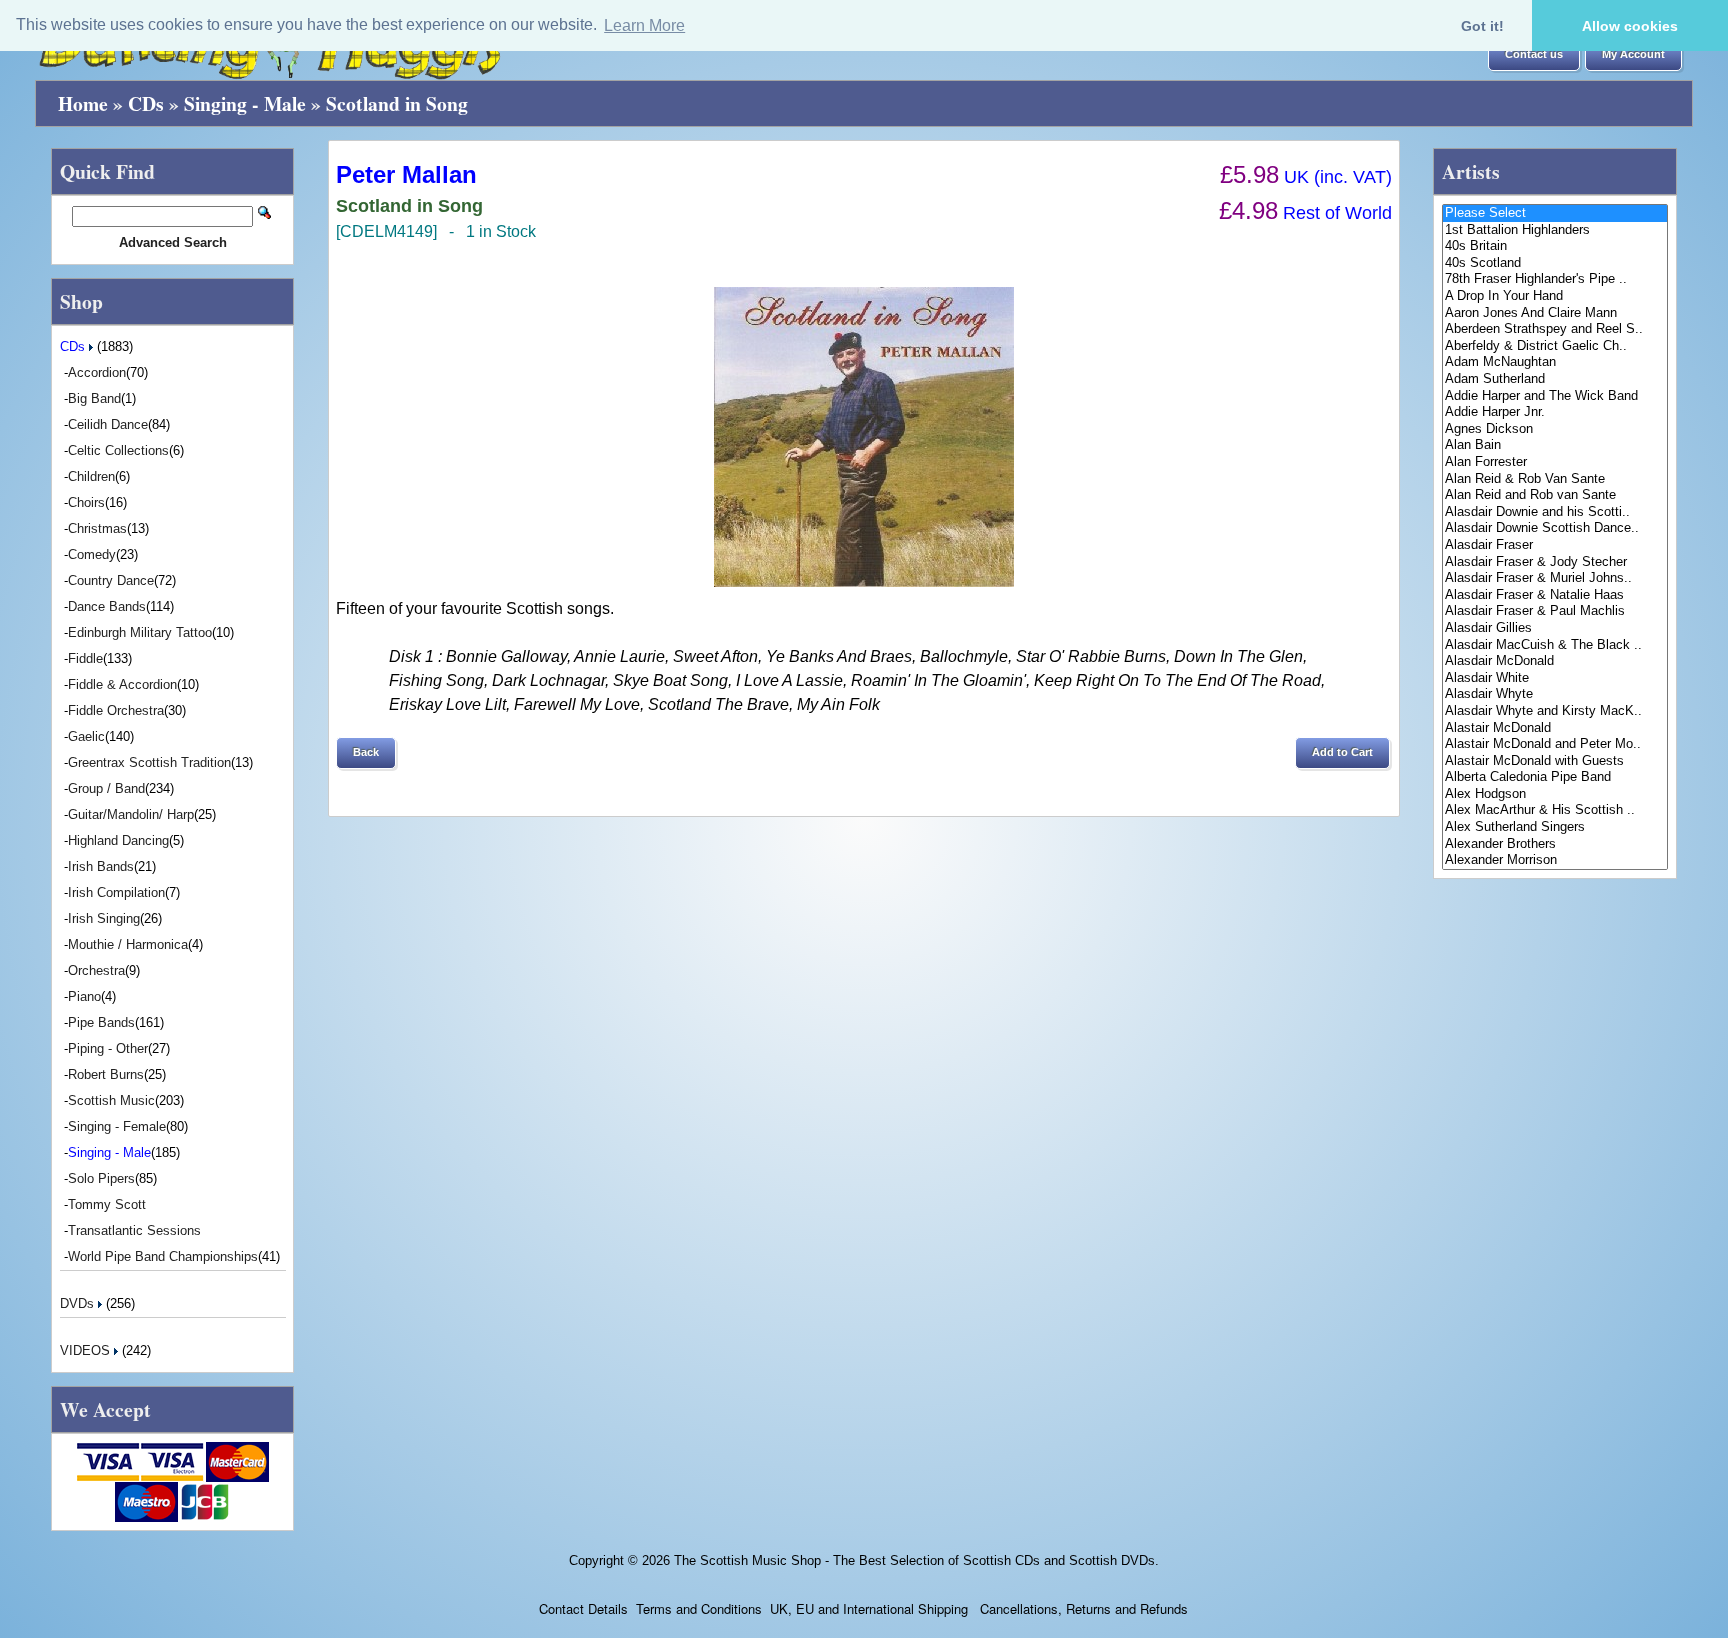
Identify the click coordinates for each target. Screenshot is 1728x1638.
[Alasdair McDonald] (1555, 661)
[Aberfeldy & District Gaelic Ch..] (1555, 346)
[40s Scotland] (1555, 263)
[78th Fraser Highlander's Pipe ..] (1555, 279)
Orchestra (96, 970)
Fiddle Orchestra (116, 710)
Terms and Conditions (699, 1608)
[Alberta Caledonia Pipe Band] (1555, 777)
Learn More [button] (644, 25)
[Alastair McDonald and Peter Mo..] (1555, 744)
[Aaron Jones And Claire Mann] (1555, 313)
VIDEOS (87, 1350)
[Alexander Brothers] (1555, 844)
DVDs (79, 1303)
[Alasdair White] (1555, 678)
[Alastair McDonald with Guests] (1555, 761)
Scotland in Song (397, 103)
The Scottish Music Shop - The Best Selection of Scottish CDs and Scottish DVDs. (916, 1560)
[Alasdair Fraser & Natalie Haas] (1555, 595)
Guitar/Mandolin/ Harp (131, 814)
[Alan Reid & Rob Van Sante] (1555, 479)
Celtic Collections (118, 450)
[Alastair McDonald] (1555, 728)
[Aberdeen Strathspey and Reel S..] (1555, 329)
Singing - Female (117, 1126)
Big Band (94, 398)
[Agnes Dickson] (1555, 429)
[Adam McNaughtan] (1555, 362)
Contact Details (583, 1608)
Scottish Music (111, 1100)
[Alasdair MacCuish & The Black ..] (1555, 645)
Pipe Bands (101, 1022)
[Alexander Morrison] (1555, 860)
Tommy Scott (107, 1204)
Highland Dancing (118, 840)
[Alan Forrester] (1555, 462)
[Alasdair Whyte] (1555, 694)
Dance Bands (107, 606)
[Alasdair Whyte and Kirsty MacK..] (1555, 711)
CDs (146, 103)
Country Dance (111, 580)
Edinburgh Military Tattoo (140, 632)
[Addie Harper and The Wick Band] (1555, 396)
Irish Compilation (116, 892)
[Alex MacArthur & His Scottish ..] (1555, 810)
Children (91, 476)
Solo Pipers (101, 1178)
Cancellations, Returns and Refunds (1082, 1608)
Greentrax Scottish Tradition (149, 762)
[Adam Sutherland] (1555, 379)
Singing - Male (245, 103)
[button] (1534, 55)
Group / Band (106, 788)
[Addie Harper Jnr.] (1555, 412)
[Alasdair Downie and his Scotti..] (1555, 512)
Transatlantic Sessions (134, 1230)
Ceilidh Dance (108, 424)
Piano (84, 996)
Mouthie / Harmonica (128, 944)
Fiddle (85, 658)
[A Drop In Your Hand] (1555, 296)
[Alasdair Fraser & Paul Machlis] (1555, 611)
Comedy (92, 554)
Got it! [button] (1482, 26)
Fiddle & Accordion (122, 684)
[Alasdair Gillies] (1555, 628)
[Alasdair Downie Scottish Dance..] (1555, 528)
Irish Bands (101, 866)
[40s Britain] (1555, 246)
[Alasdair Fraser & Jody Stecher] (1555, 562)
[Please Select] (1555, 213)
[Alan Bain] (1555, 445)
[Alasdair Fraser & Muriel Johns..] (1555, 578)
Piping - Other (108, 1048)
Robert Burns (106, 1074)
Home (83, 103)
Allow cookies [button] (1630, 26)
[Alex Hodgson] (1555, 794)
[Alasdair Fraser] (1555, 545)
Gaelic (86, 736)
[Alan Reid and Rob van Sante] (1555, 495)
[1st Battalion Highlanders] (1555, 230)
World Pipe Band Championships (163, 1256)
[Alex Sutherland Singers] (1555, 827)
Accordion (97, 372)
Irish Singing (104, 918)
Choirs (86, 502)
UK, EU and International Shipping (869, 1608)
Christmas (97, 528)
